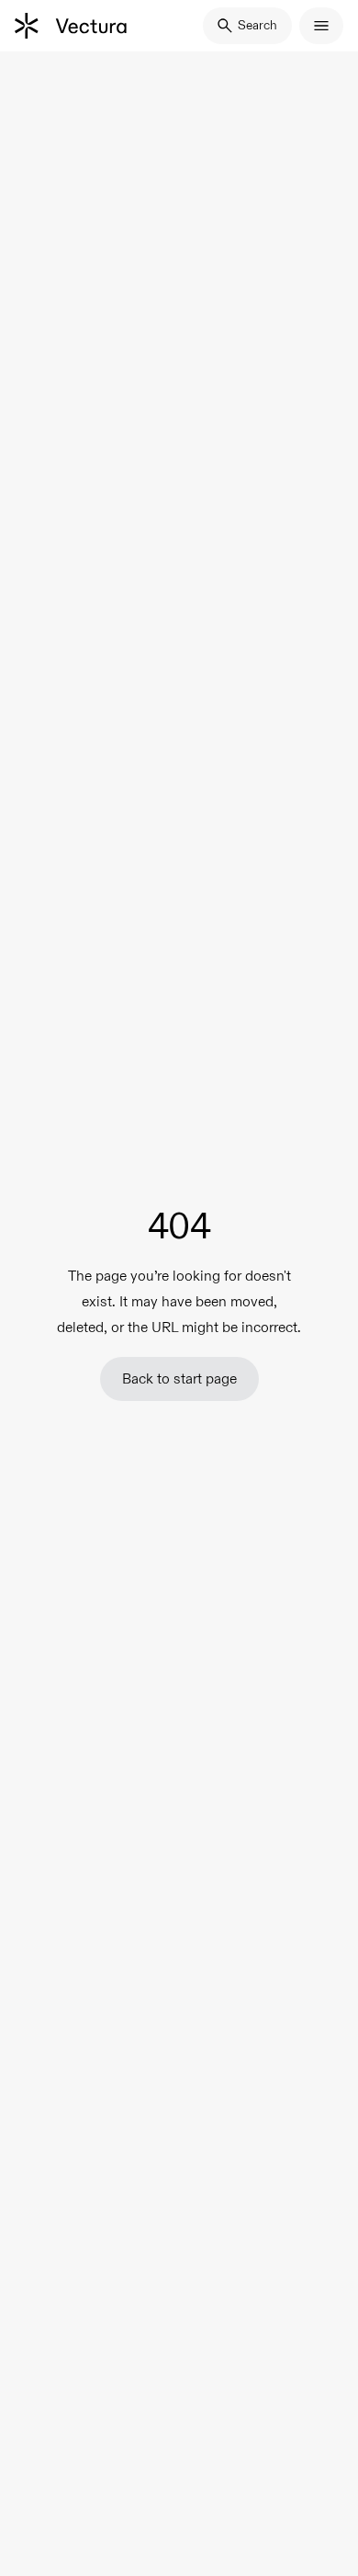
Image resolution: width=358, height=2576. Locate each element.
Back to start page (179, 1378)
